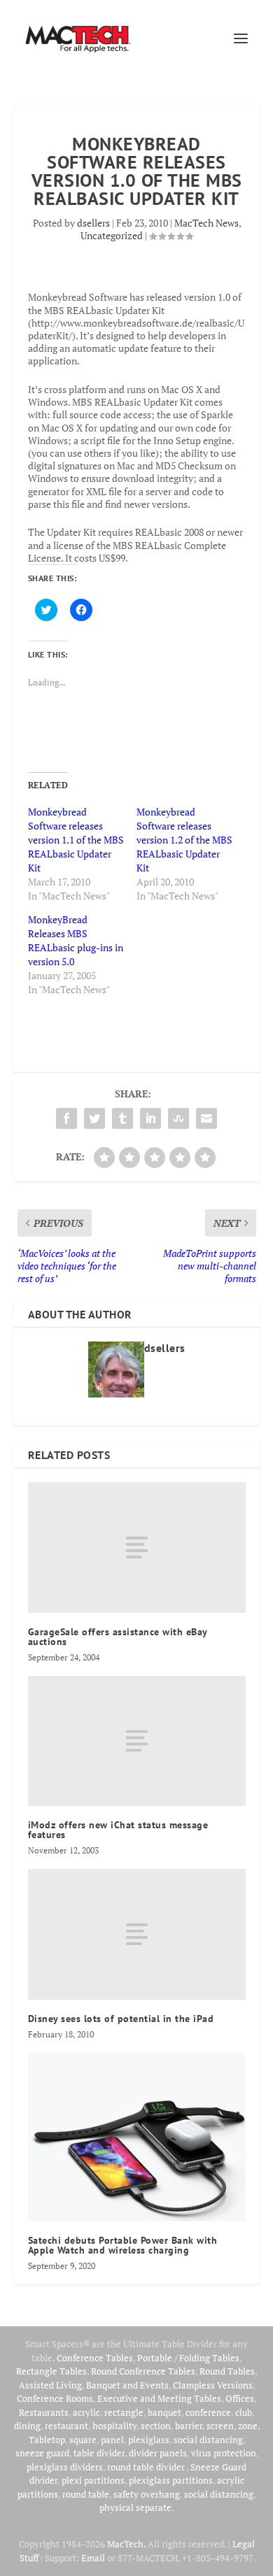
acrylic (86, 2412)
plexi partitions (93, 2480)
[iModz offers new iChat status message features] (137, 1741)
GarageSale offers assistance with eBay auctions (118, 1637)
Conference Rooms (55, 2398)
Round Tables (227, 2371)
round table (86, 2494)
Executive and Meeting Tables (159, 2398)
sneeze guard (42, 2453)
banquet (164, 2412)
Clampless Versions (213, 2385)
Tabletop (47, 2440)
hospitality (114, 2426)
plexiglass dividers (65, 2467)
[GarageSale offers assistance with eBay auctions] (137, 1547)
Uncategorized (112, 235)
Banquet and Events (127, 2385)
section (156, 2426)
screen (220, 2426)
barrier (189, 2426)
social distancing (208, 2440)
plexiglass (149, 2440)
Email (93, 2558)
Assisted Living (50, 2385)
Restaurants (44, 2412)
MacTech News (206, 223)
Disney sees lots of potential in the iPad (121, 2019)
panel (112, 2440)
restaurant (66, 2426)
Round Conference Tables (143, 2371)
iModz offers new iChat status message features (118, 1830)
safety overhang (147, 2494)
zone (248, 2426)
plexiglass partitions (171, 2480)
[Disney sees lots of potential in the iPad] (137, 1934)
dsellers (93, 223)
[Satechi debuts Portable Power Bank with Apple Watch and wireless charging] (137, 2137)
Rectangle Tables (51, 2371)
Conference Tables (95, 2358)
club (244, 2412)
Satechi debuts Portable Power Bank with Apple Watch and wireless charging (123, 2245)
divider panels (158, 2453)
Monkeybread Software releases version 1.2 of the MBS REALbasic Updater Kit (184, 840)
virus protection (224, 2453)
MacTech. (126, 2544)
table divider (99, 2453)
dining (27, 2426)
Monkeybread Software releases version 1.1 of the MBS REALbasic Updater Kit (76, 840)
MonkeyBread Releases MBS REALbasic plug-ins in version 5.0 (76, 940)
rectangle (124, 2412)
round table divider (147, 2467)
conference (208, 2412)
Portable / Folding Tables (188, 2358)
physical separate (135, 2507)
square (83, 2440)
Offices (240, 2398)
